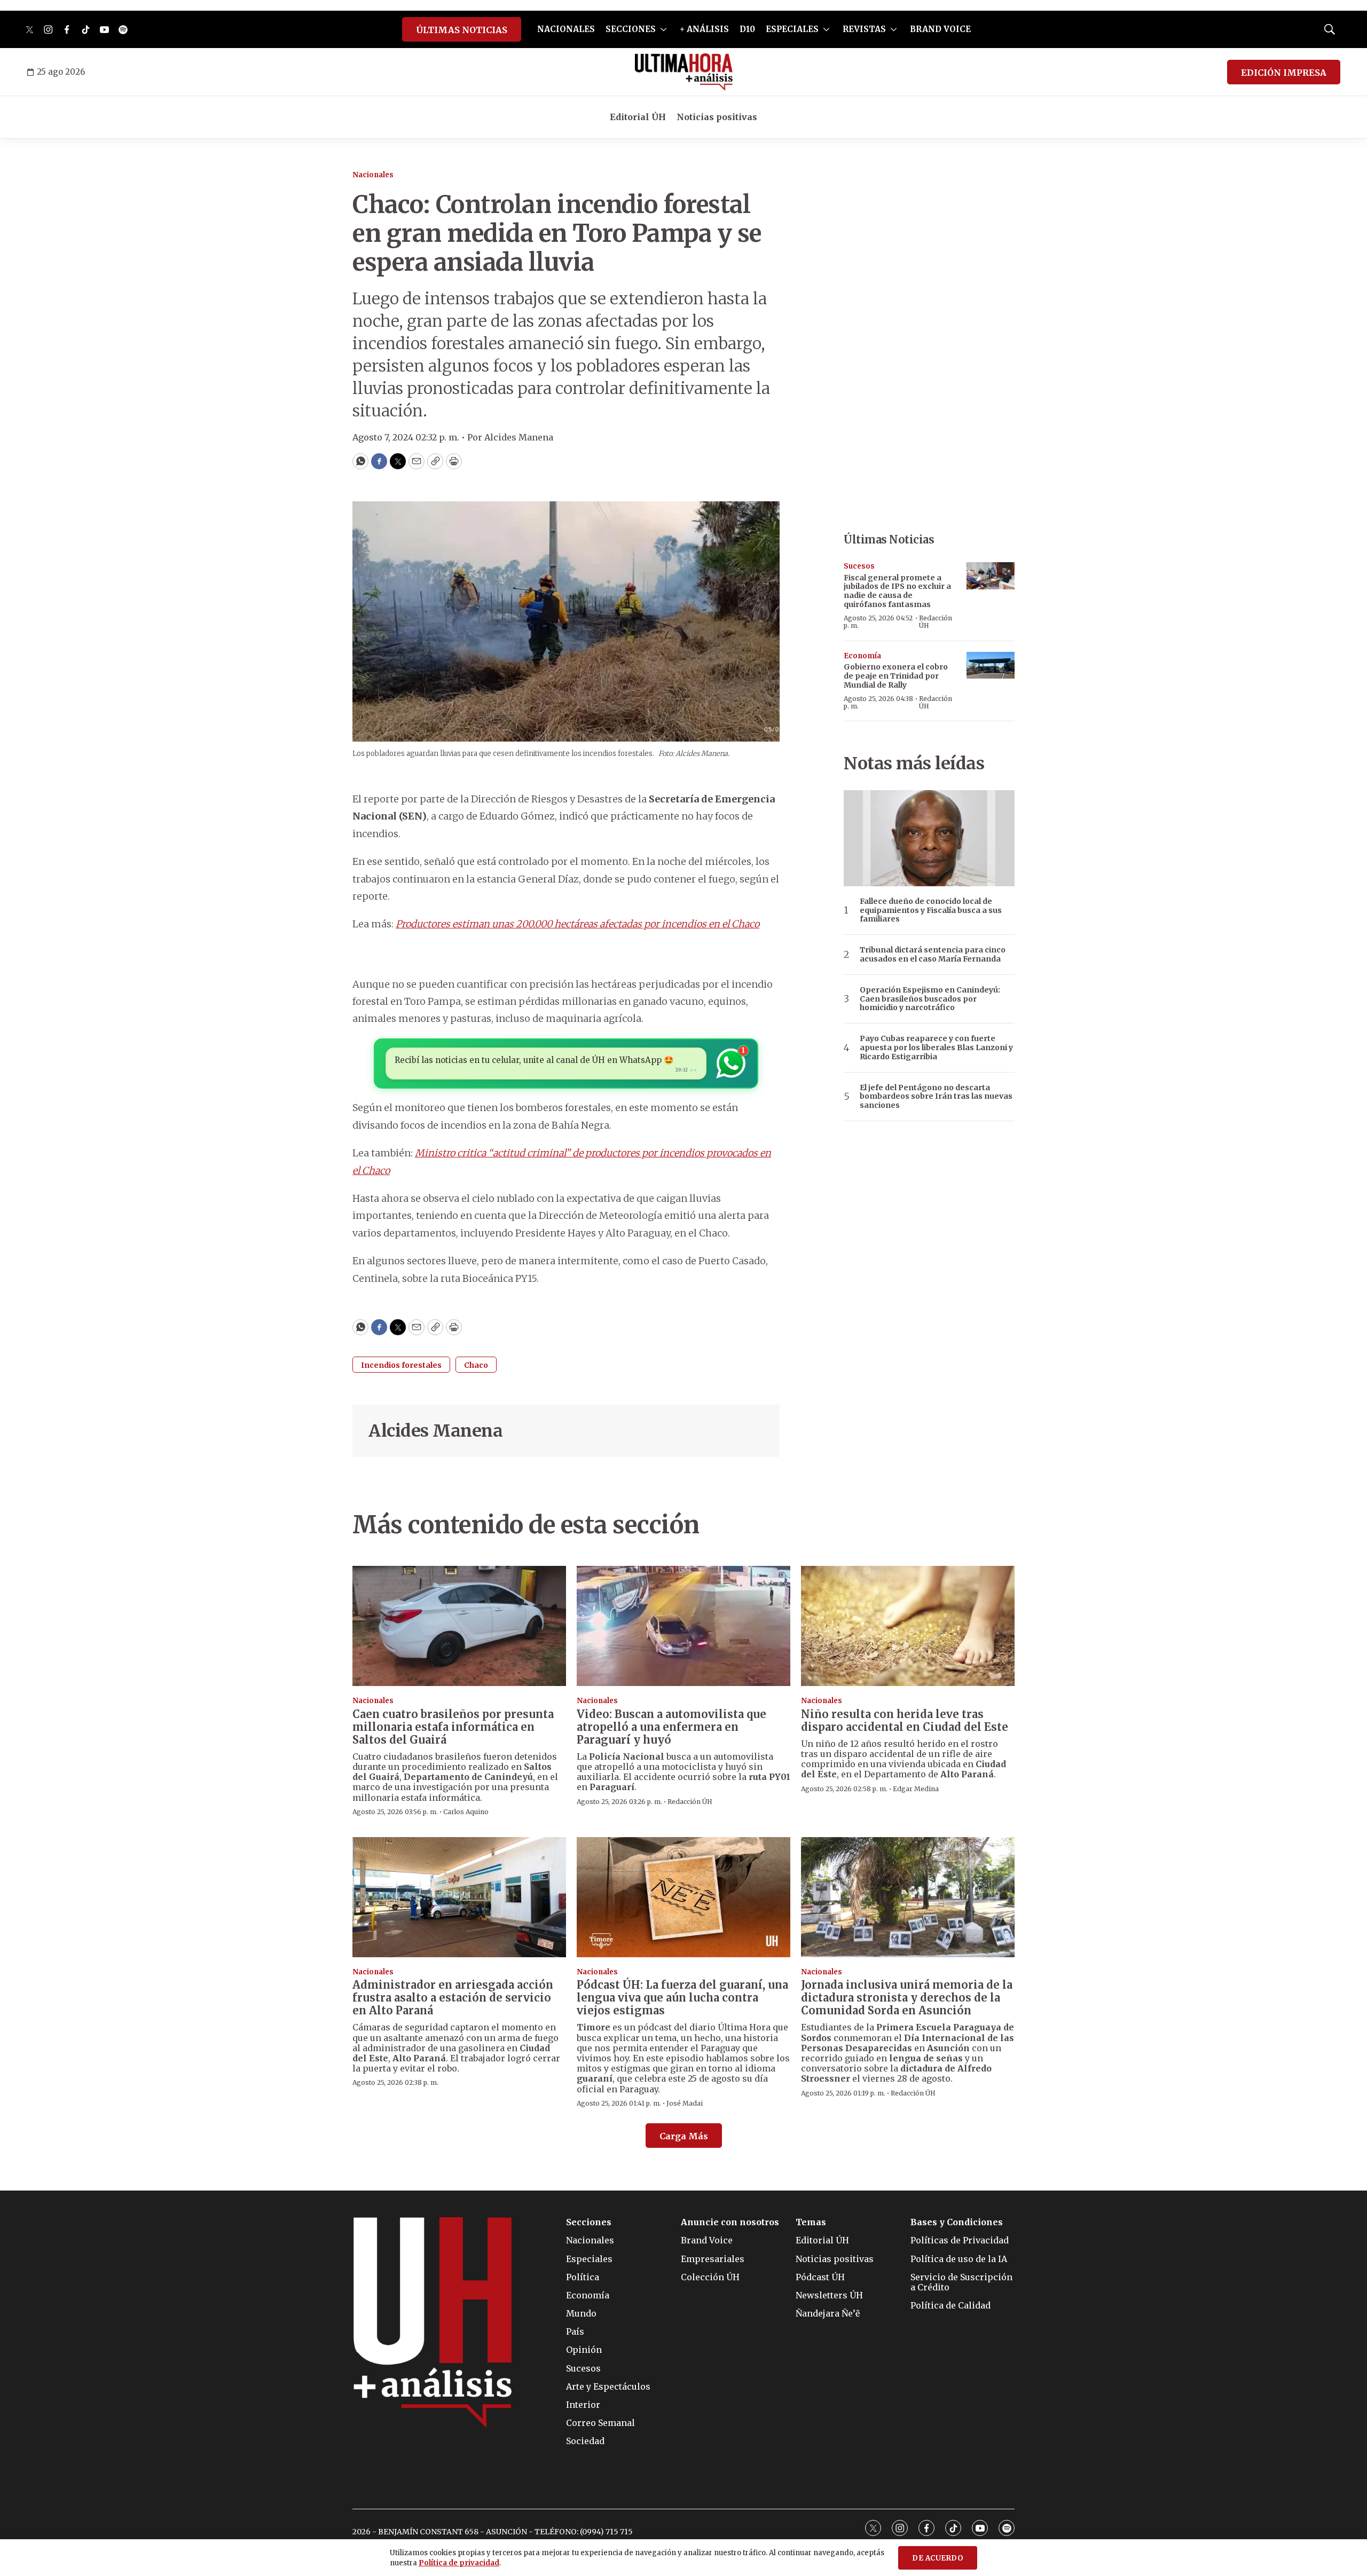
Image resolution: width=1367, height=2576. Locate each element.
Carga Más (684, 2136)
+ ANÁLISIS (704, 29)
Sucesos (859, 566)
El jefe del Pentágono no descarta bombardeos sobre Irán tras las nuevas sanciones (936, 1097)
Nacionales (373, 175)
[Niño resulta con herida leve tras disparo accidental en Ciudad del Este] (908, 1626)
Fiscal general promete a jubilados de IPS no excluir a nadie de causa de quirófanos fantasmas (897, 591)
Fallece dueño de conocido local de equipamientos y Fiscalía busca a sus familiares (931, 910)
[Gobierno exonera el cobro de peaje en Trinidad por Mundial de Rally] (991, 665)
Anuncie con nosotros (730, 2222)
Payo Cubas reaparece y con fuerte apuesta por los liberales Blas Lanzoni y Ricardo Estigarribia (936, 1047)
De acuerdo (938, 2558)
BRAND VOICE (940, 29)
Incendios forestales (401, 1365)
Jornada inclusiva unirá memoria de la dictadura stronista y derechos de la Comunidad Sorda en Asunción (907, 1998)
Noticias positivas (717, 117)
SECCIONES (631, 29)
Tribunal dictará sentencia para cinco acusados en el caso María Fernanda (933, 955)
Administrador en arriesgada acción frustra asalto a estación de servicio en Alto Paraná (453, 1998)
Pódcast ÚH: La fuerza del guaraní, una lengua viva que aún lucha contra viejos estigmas (682, 1998)
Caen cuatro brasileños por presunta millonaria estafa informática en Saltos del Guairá (453, 1727)
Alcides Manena (435, 1431)
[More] (663, 29)
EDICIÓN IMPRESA (1284, 73)
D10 (747, 29)
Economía (862, 656)
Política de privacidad (459, 2563)
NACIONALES (566, 29)
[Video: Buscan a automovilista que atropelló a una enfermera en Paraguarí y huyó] (683, 1626)
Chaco (476, 1365)
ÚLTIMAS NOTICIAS (462, 30)
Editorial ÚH (638, 117)
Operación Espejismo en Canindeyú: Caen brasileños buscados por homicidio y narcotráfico (930, 999)
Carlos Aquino (466, 1812)
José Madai (685, 2103)
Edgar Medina (916, 1789)
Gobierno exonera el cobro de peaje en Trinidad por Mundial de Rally (896, 676)
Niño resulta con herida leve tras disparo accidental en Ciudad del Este (905, 1720)
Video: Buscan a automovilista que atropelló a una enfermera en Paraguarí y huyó (671, 1727)
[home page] (684, 72)
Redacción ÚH (936, 622)
